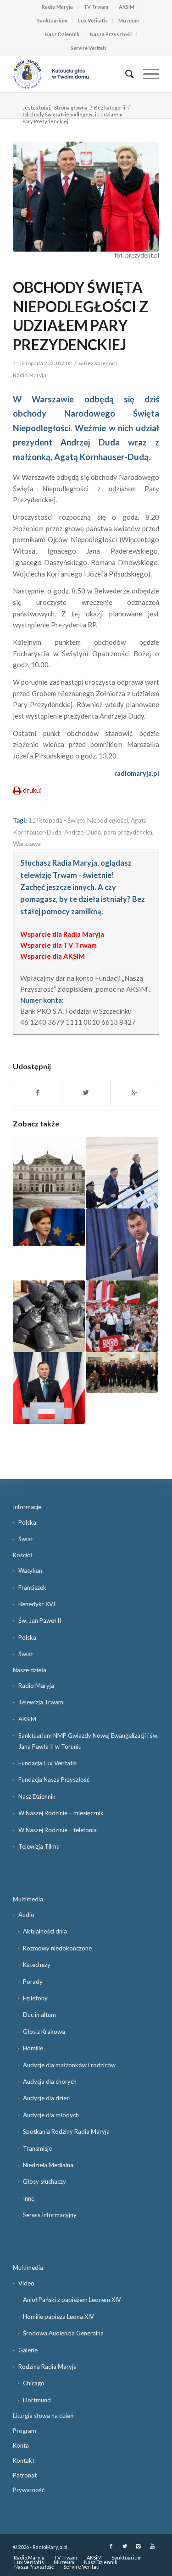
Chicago (34, 2383)
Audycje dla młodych (51, 2115)
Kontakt (24, 2461)
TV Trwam (96, 7)
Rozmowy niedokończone (57, 1948)
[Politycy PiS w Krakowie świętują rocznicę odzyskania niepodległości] (49, 1227)
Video (26, 2283)
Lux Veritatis (93, 20)
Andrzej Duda (83, 832)
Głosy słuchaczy (44, 2181)
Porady (33, 1982)
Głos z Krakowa (44, 2032)
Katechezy (37, 1965)
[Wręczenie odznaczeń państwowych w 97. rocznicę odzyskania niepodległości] (122, 1372)
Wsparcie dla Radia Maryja (62, 934)
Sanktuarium (52, 20)
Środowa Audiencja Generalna (63, 2333)
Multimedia (28, 1899)
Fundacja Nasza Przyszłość (54, 1780)
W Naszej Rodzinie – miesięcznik (61, 1813)
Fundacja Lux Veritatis (47, 1763)
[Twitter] (125, 2546)
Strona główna (71, 107)
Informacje (27, 1507)
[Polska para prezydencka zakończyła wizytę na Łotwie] (122, 1173)
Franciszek (32, 1587)
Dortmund (37, 2400)
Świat (26, 1539)
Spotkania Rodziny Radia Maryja (66, 2131)
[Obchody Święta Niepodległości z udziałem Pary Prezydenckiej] (86, 197)
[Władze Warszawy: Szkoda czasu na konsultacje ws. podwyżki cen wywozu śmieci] (49, 1316)
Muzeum (129, 20)
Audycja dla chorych (50, 2082)
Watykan (30, 1571)
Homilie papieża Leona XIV (58, 2317)
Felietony (35, 1998)
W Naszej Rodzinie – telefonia (58, 1830)
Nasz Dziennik (62, 34)
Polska (27, 1522)
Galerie (28, 2350)
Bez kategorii (110, 107)
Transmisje (37, 2148)
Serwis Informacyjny (50, 2215)
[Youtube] (152, 2546)
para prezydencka (128, 832)
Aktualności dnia (45, 1931)
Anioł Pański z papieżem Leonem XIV (72, 2300)
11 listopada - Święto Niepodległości (78, 820)
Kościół (23, 1555)
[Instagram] (139, 2546)
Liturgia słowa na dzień (43, 2416)
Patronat (25, 2475)
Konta (21, 2445)
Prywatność (29, 2490)
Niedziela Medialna (48, 2165)
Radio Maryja (57, 7)
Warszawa (27, 844)
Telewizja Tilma (39, 1846)
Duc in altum (39, 2015)
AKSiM (127, 7)
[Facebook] (111, 2546)
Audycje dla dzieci (47, 2098)
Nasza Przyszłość (111, 34)
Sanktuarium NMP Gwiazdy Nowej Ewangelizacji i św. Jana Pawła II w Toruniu (89, 1741)
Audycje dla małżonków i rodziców (69, 2065)
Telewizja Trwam (41, 1702)
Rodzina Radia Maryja (47, 2367)
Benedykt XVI (37, 1604)
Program (25, 2431)
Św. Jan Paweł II (40, 1620)
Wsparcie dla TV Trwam (58, 945)
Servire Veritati (88, 48)
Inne (29, 2198)
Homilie (33, 2048)
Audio (26, 1915)
